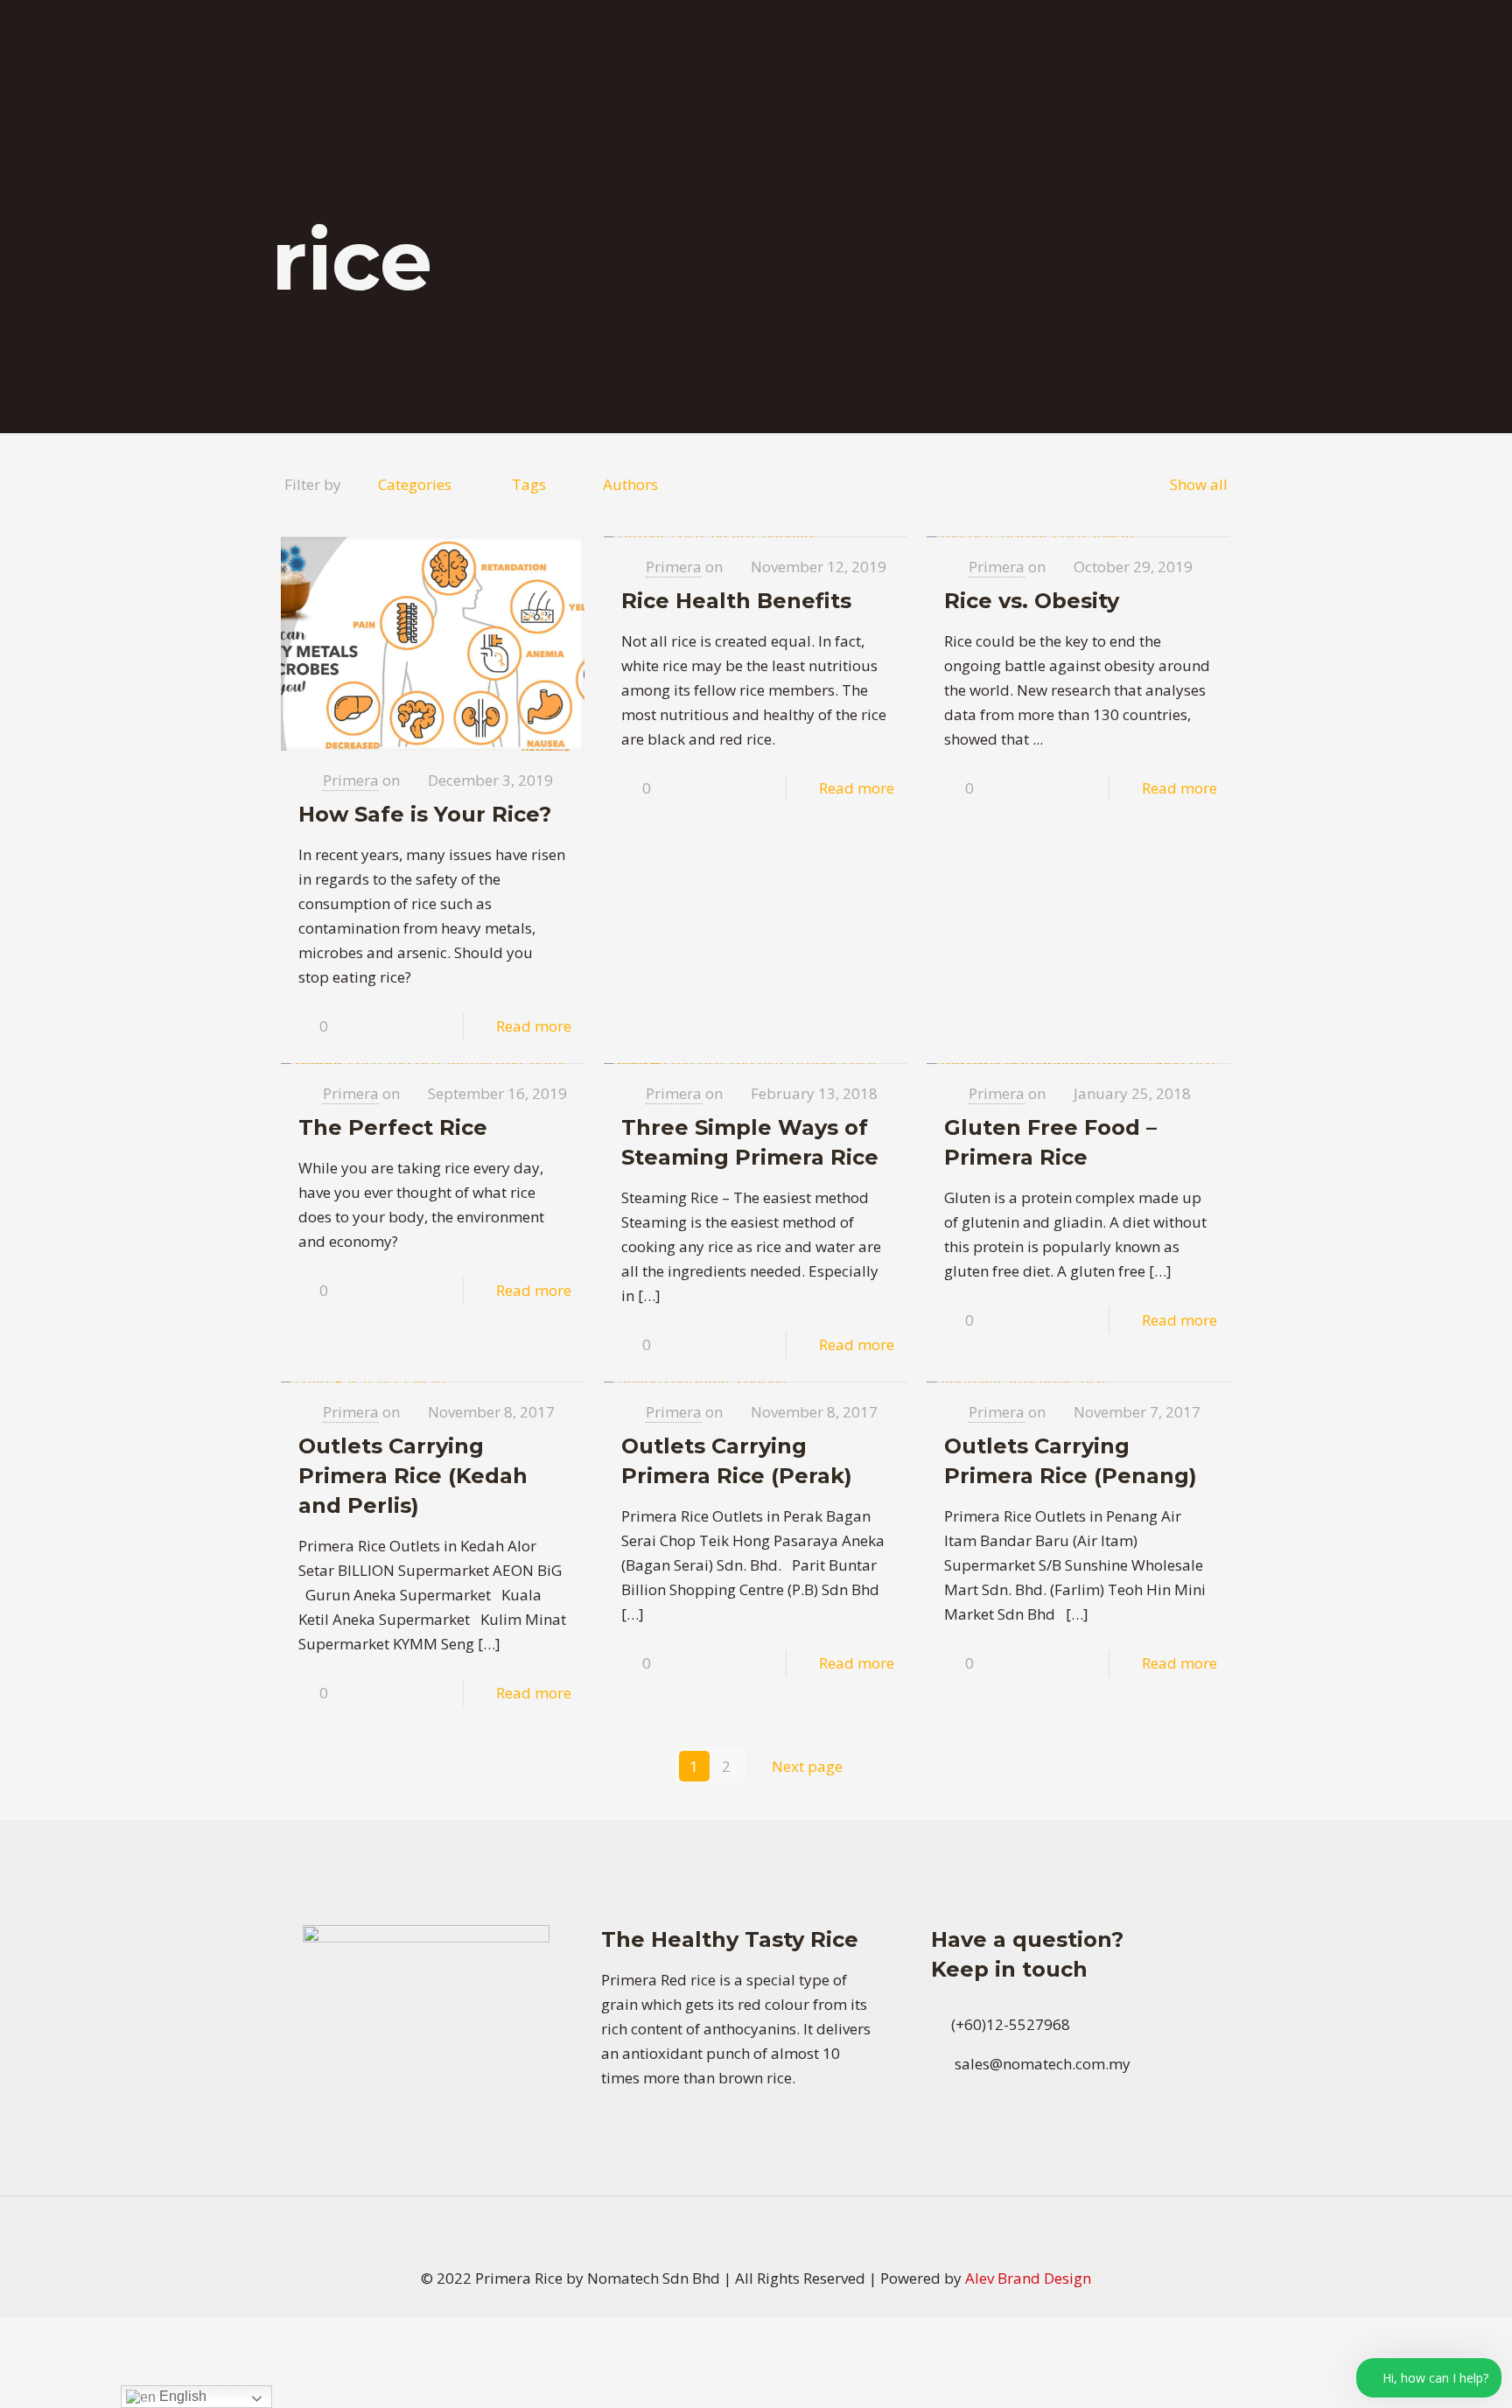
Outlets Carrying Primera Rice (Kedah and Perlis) (413, 1476)
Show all (1199, 484)
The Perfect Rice (393, 1127)
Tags (529, 484)
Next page (807, 1766)
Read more (534, 1026)
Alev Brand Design (1028, 2278)
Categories (415, 484)
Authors (630, 484)
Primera (351, 780)
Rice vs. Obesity (1032, 601)
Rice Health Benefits (736, 601)
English (181, 2396)
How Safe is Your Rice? (425, 814)
